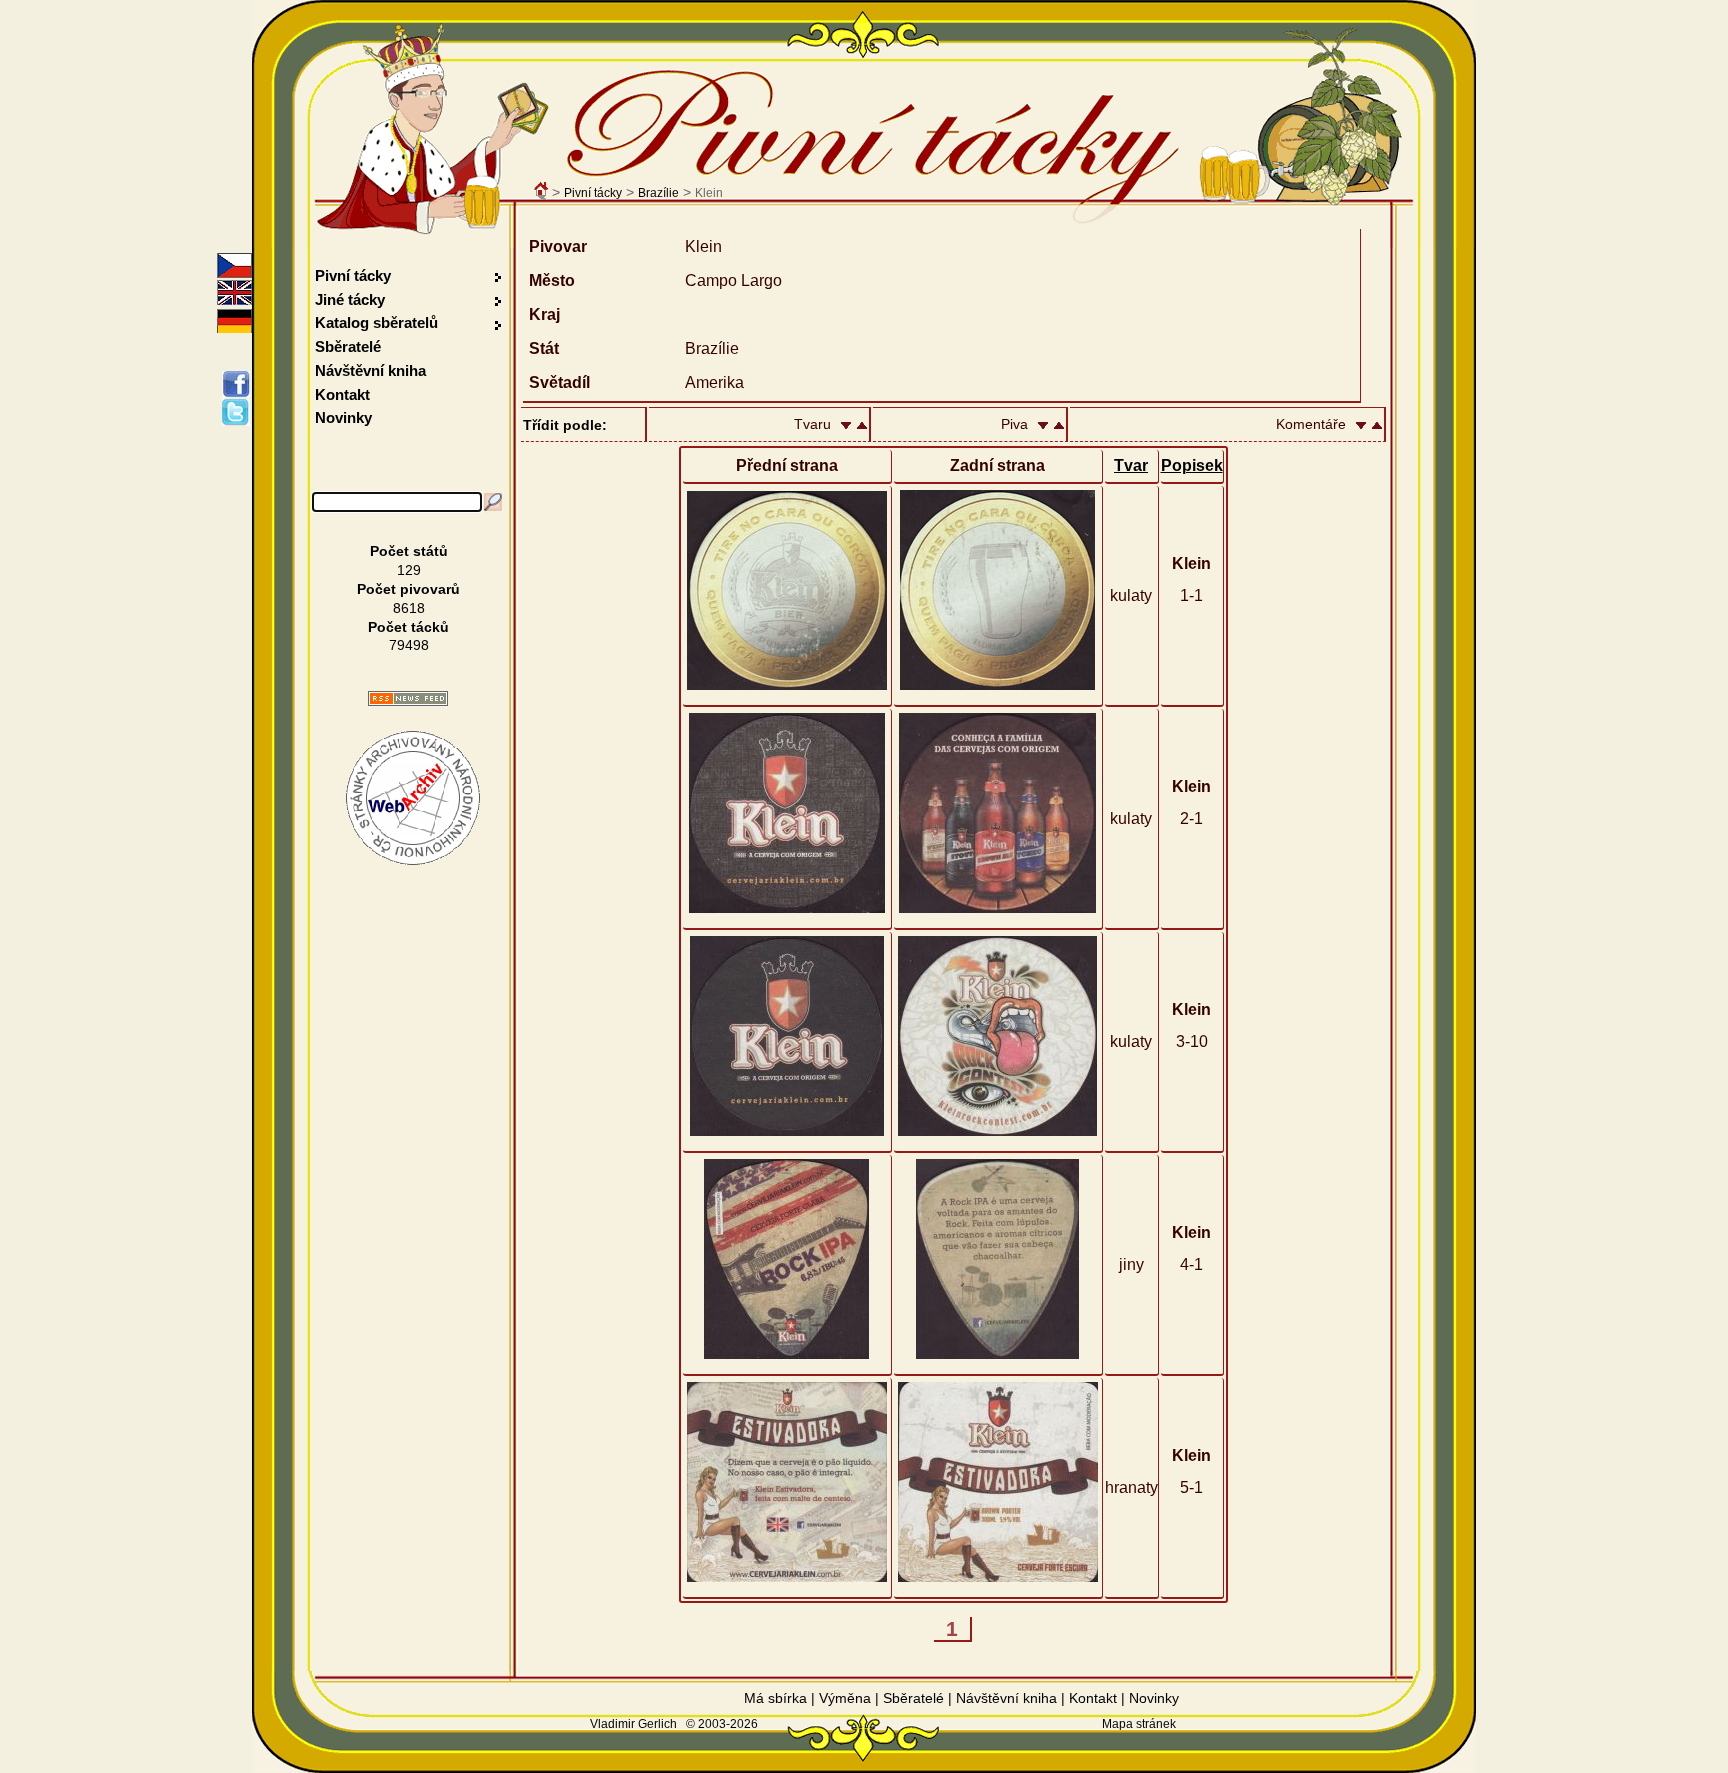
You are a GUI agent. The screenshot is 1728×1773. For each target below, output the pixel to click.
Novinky (343, 417)
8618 (409, 608)
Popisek (1192, 465)
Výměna (845, 1698)
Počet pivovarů (408, 589)
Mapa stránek (1139, 1724)
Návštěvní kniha (370, 370)
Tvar (1131, 465)
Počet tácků (408, 627)
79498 (409, 645)
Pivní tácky (593, 193)
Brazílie (658, 193)
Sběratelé (348, 346)
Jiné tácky (350, 299)
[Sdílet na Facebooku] (239, 384)
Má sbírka (775, 1698)
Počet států (409, 551)
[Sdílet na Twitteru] (239, 412)
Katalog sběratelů (376, 322)
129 (409, 570)
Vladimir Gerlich (633, 1724)
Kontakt (342, 394)
